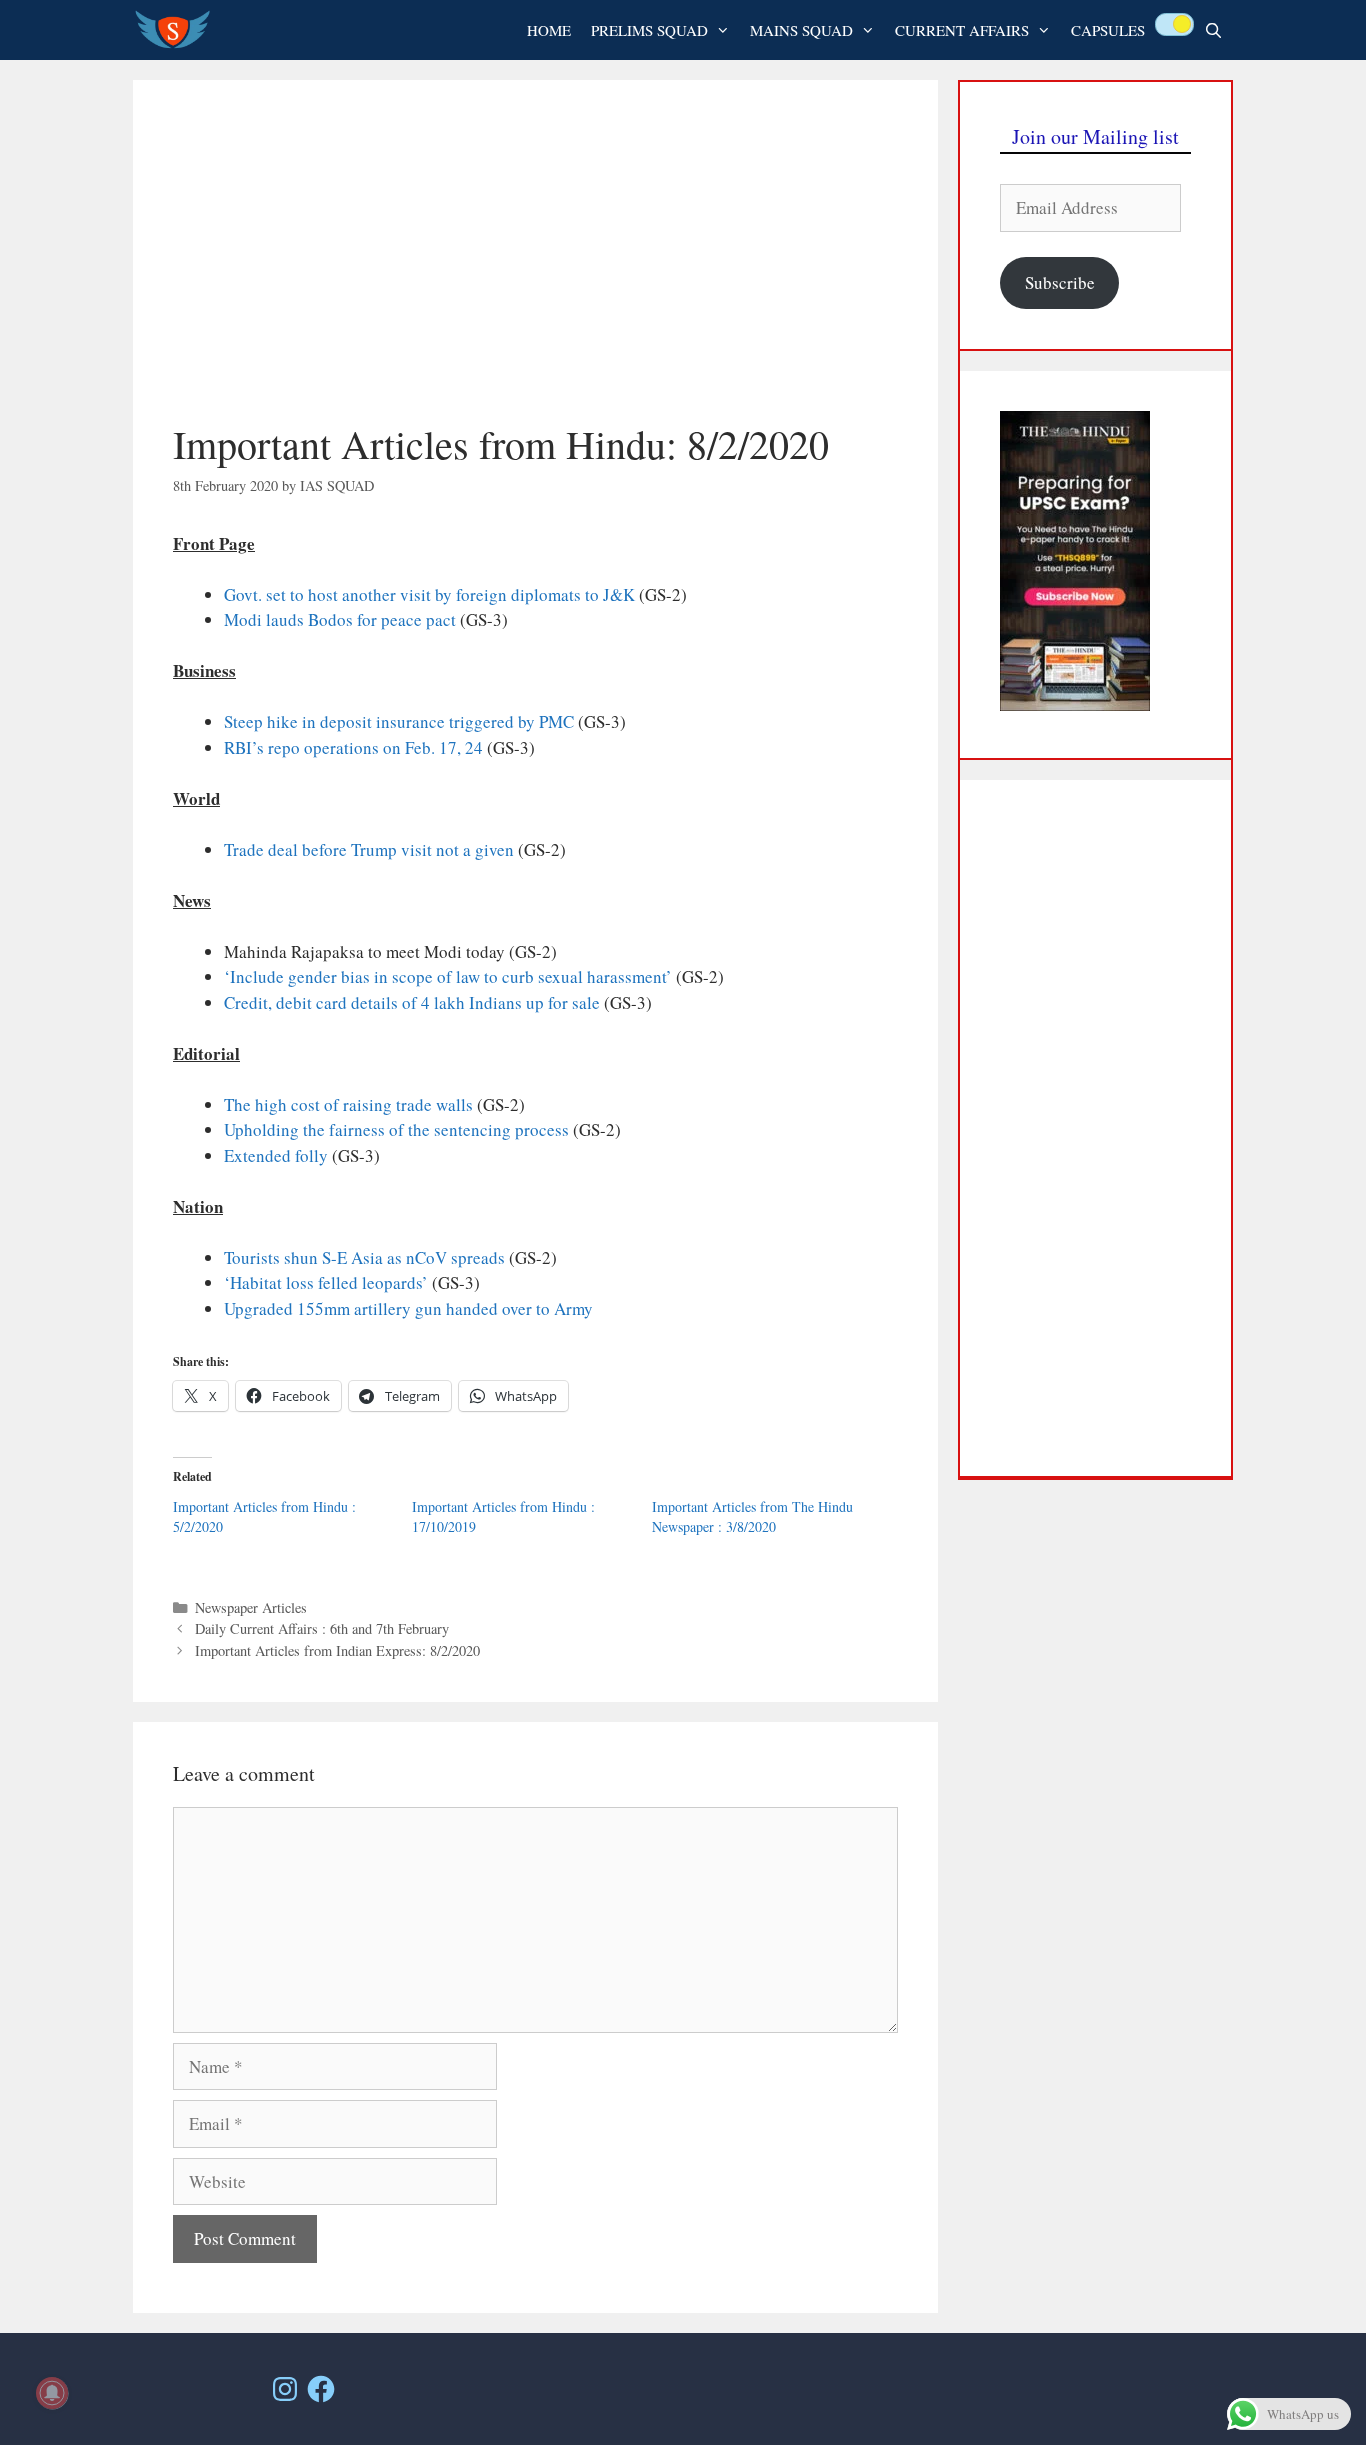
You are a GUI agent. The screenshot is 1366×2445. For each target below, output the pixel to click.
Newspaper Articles (251, 1607)
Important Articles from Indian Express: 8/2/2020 (337, 1650)
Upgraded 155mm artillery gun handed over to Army (408, 1308)
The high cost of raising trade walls (348, 1104)
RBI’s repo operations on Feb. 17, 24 (353, 747)
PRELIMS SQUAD (649, 30)
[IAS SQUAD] (177, 30)
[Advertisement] (535, 270)
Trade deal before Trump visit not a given (369, 849)
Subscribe (1060, 282)
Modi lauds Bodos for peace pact (340, 619)
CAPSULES (1108, 30)
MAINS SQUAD (801, 30)
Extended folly (276, 1155)
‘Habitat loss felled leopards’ (326, 1282)
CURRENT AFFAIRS (962, 30)
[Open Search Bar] (1213, 30)
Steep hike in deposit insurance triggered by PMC (399, 721)
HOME (549, 30)
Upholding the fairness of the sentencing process (396, 1129)
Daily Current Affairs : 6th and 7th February (322, 1628)
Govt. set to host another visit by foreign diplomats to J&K (431, 594)
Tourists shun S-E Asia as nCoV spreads (364, 1257)
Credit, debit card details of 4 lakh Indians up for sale (412, 1002)
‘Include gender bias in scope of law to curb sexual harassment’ (448, 976)
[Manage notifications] (52, 2393)
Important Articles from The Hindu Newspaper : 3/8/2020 (752, 1516)
